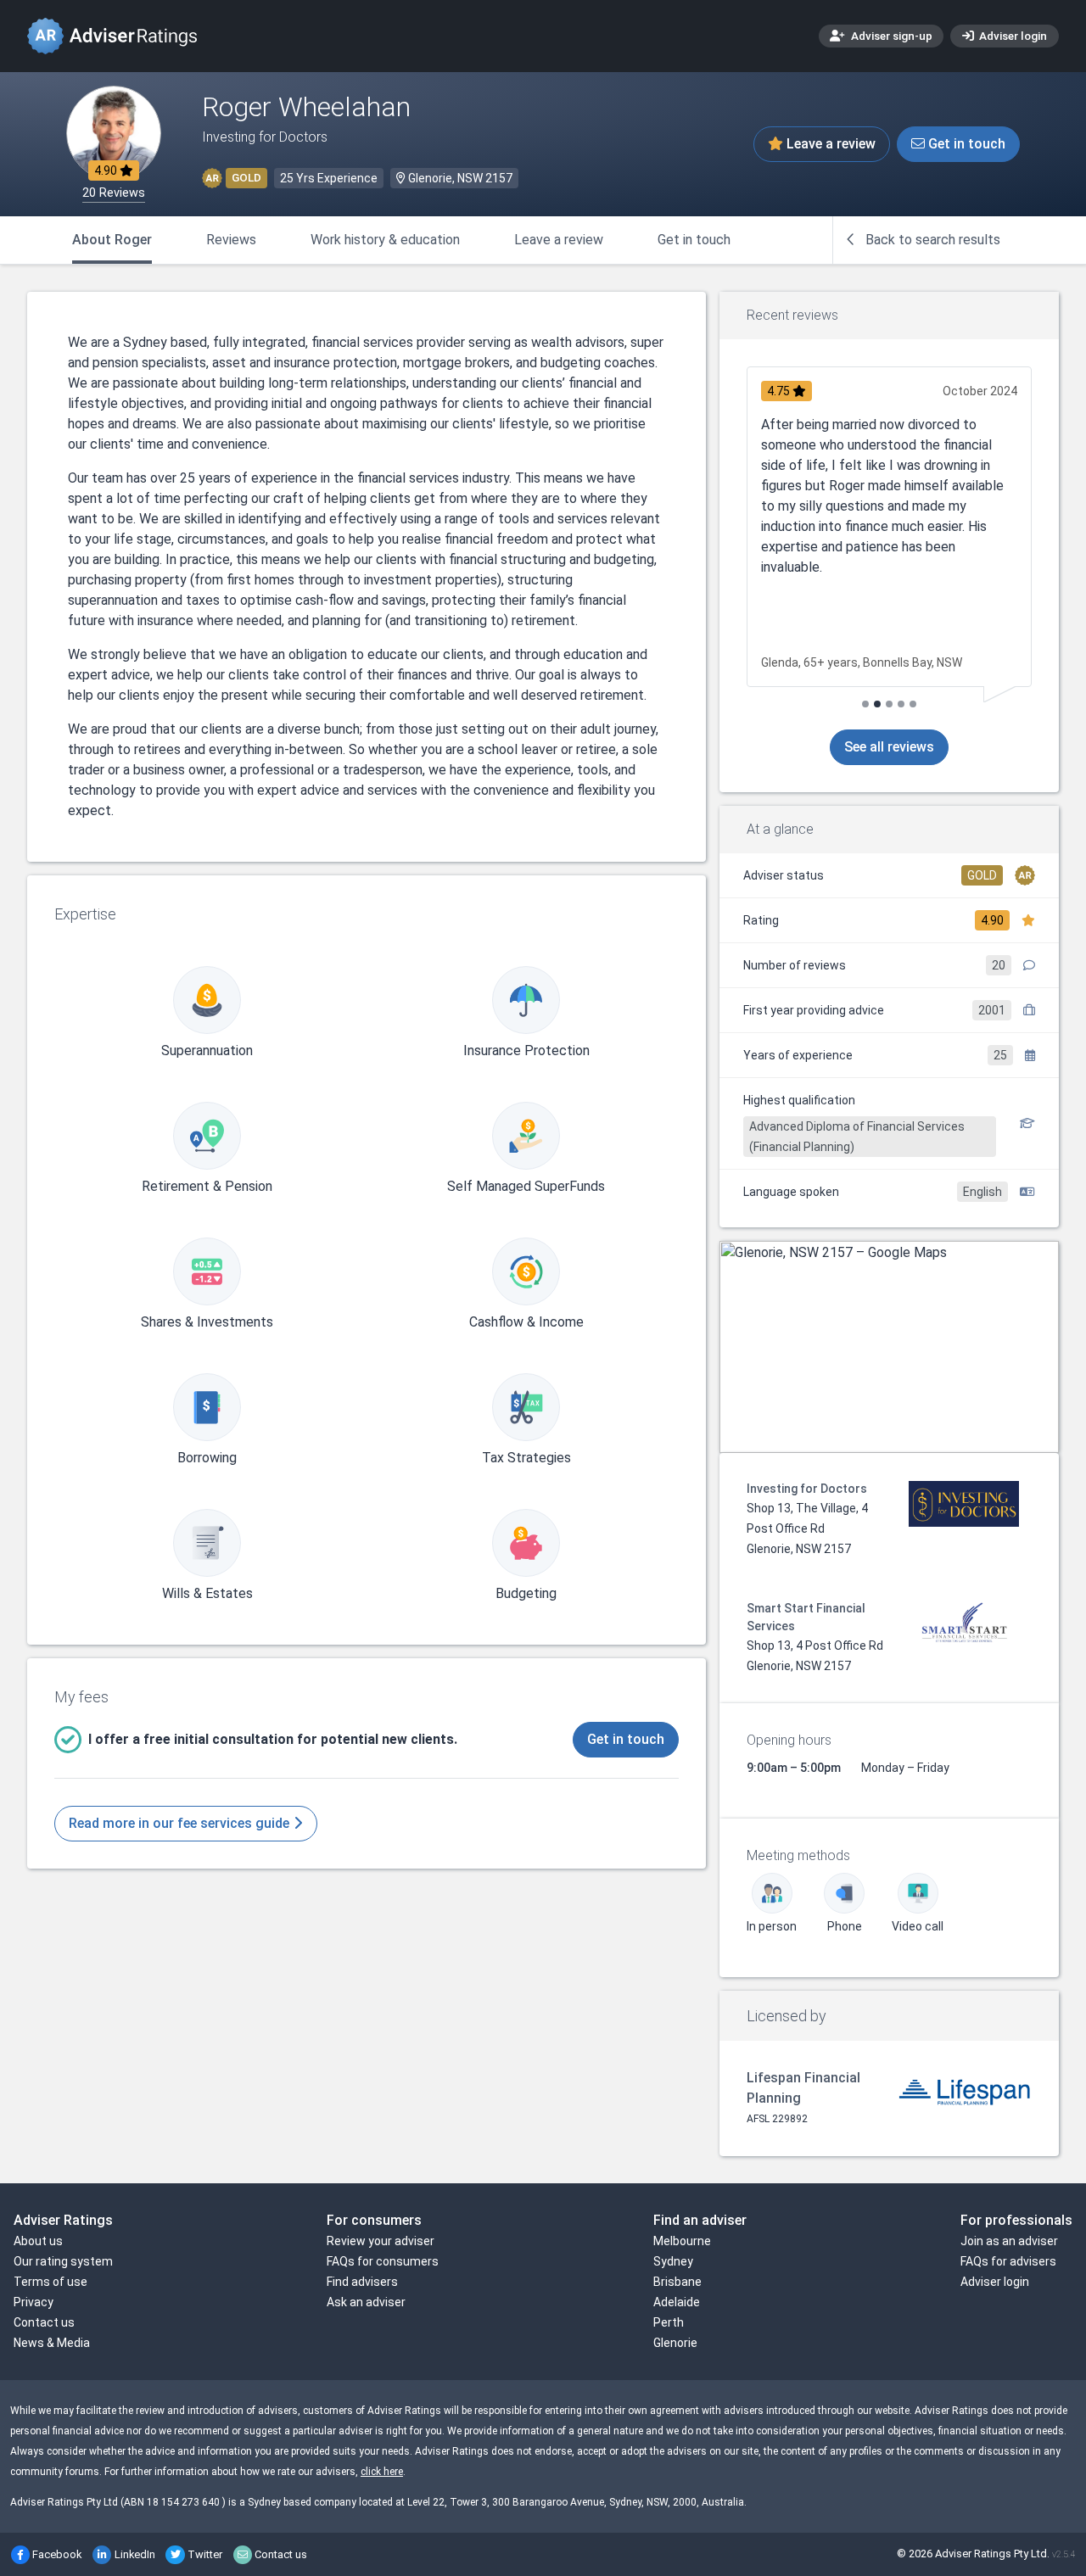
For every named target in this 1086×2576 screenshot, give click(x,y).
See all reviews (889, 747)
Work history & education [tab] (385, 240)
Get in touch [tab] (694, 240)
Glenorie (675, 2343)
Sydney (673, 2261)
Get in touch (965, 144)
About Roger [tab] (112, 240)
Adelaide (677, 2302)
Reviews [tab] (231, 240)
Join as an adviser (1009, 2241)
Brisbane (677, 2282)
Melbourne (682, 2241)
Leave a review (829, 144)
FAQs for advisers (1008, 2261)
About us (38, 2241)
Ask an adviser (366, 2302)
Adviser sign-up (890, 36)
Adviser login (1012, 36)
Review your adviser (381, 2241)
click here (382, 2472)
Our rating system (63, 2261)
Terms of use (50, 2282)
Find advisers (362, 2282)
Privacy (34, 2302)
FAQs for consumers (383, 2261)
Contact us (44, 2322)
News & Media (52, 2343)
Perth (669, 2322)
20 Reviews (114, 193)
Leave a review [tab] (559, 240)
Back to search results (931, 240)
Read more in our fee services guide (181, 1823)
